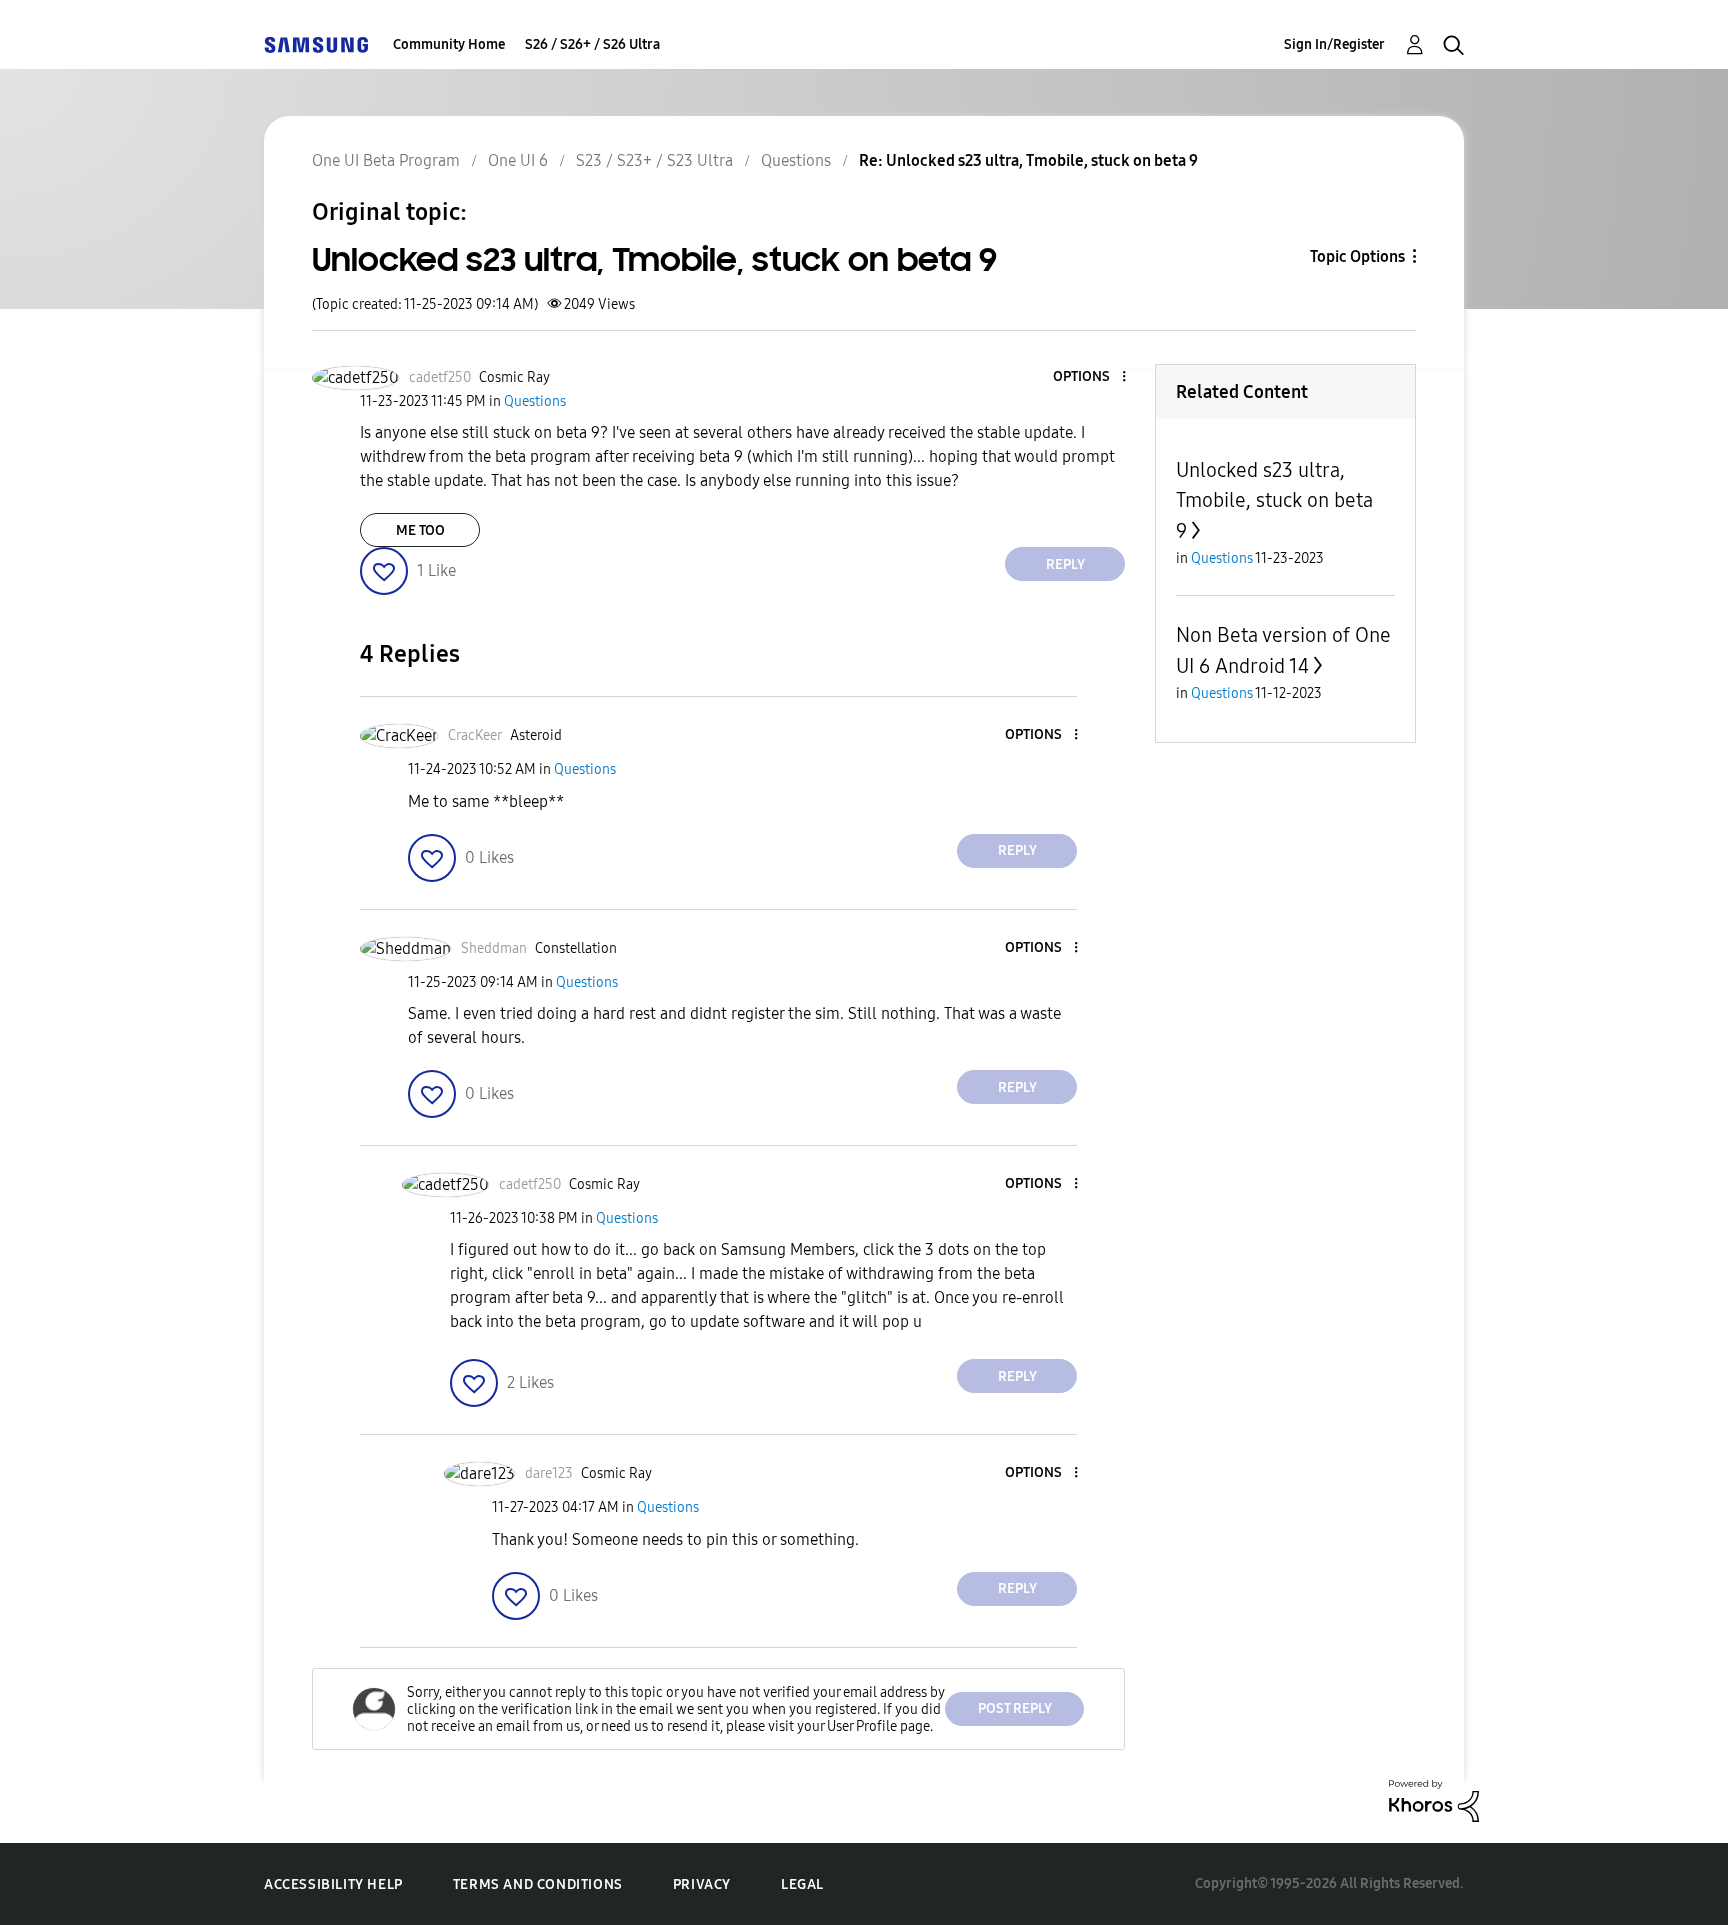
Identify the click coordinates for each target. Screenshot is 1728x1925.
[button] (1091, 377)
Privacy (702, 1884)
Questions (796, 160)
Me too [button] (420, 530)
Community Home (449, 44)
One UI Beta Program (386, 160)
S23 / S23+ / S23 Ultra (654, 160)
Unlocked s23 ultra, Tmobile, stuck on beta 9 (1274, 500)
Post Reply (1015, 1708)
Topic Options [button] (1357, 256)
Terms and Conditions (538, 1884)
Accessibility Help (333, 1884)
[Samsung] (316, 44)
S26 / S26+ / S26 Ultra (592, 44)
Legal (802, 1884)
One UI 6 (518, 160)
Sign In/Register (1334, 44)
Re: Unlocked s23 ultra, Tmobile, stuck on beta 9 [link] (1028, 160)
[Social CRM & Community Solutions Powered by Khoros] (1434, 1799)
